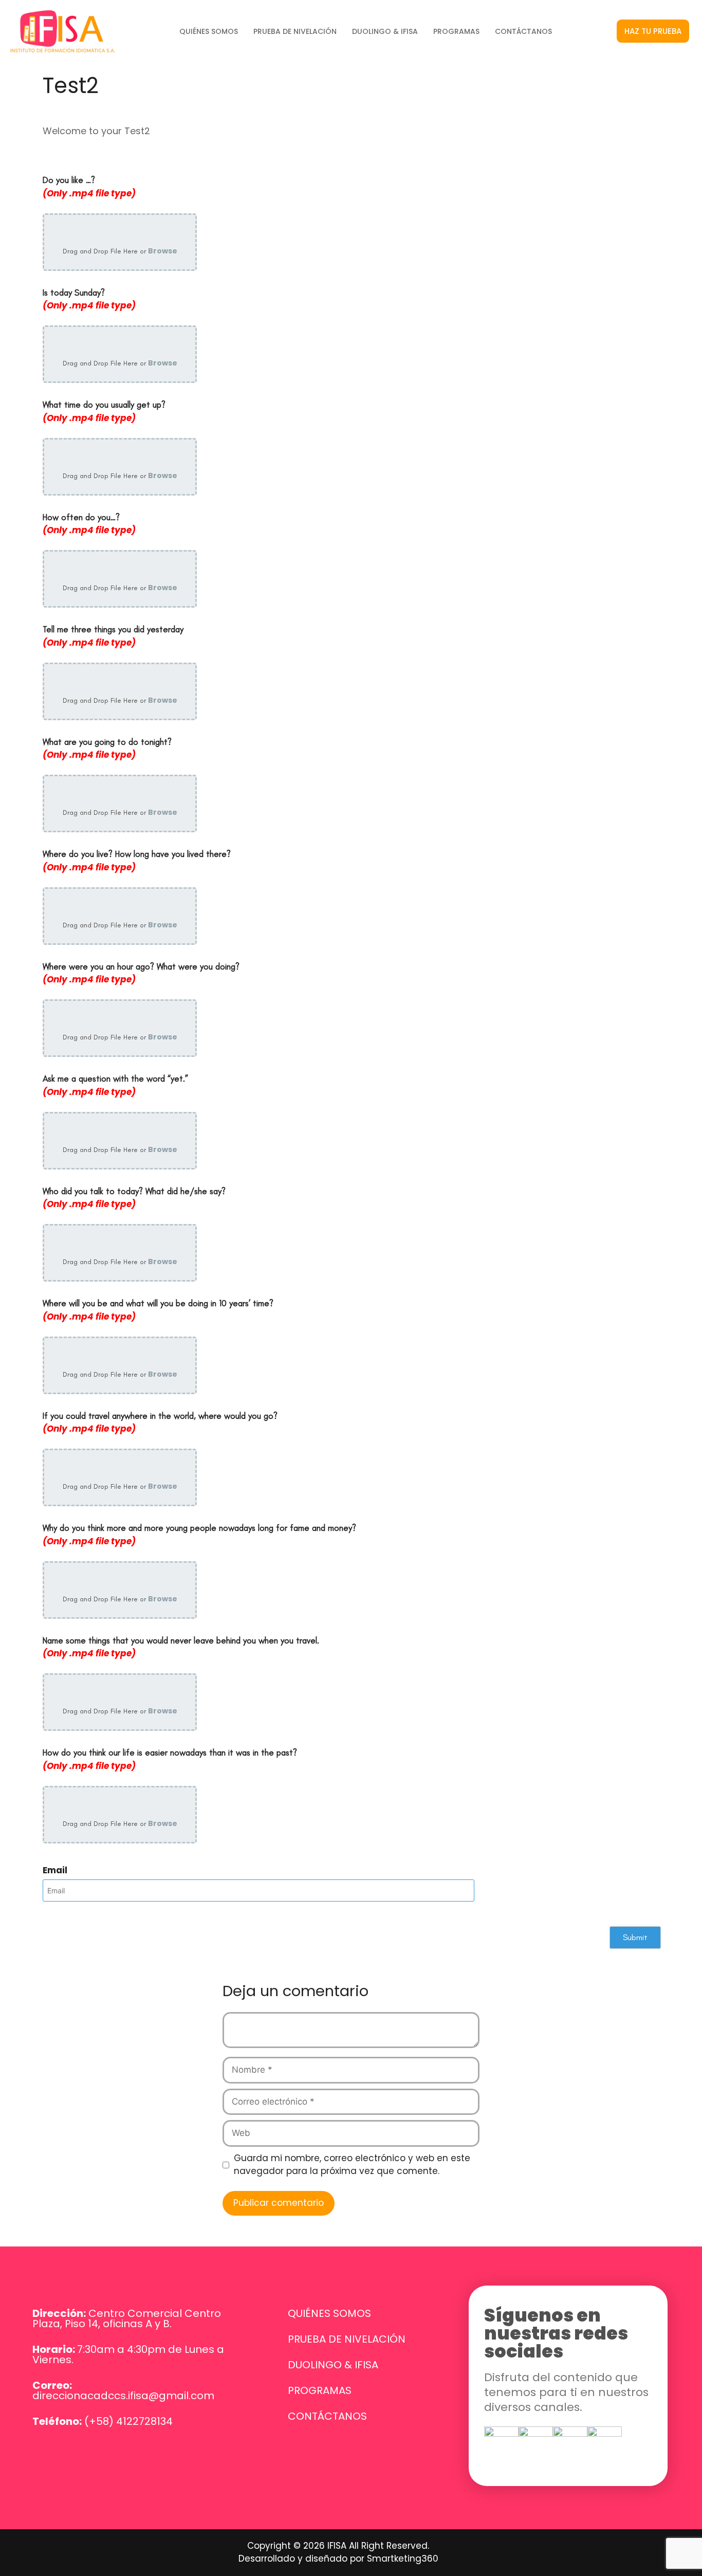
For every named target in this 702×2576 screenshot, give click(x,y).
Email (55, 1870)
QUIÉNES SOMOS (209, 31)
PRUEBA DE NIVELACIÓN (295, 31)
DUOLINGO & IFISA (385, 31)
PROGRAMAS (456, 31)
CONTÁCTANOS (523, 31)
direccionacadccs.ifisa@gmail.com (123, 2396)
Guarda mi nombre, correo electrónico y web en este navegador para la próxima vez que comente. (352, 2165)
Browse (163, 251)
